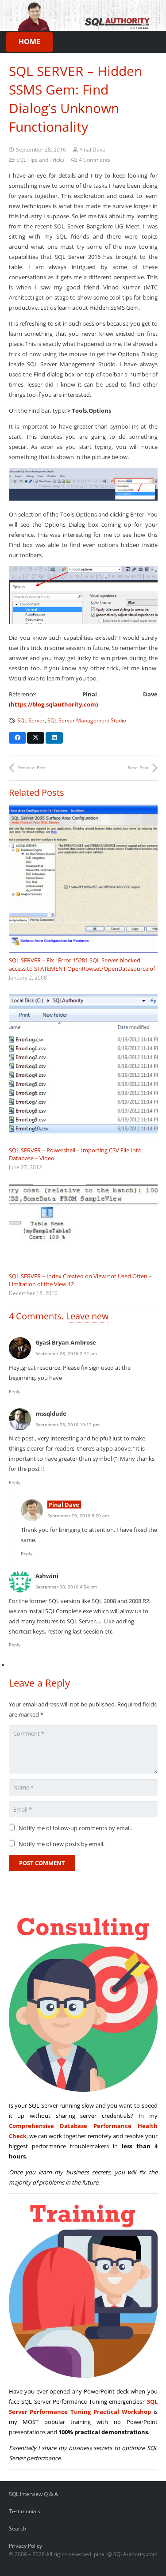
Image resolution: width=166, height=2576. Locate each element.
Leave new (87, 1316)
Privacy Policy (25, 2546)
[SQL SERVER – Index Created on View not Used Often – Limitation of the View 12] (83, 1226)
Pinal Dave (92, 149)
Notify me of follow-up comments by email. (75, 1828)
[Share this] (17, 738)
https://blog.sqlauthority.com (53, 704)
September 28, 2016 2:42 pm (66, 1353)
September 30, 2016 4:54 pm (66, 1587)
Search (17, 2528)
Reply (15, 1391)
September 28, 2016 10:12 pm (68, 1425)
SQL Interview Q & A (33, 2494)
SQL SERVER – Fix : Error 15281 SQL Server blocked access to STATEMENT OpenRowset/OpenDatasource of (82, 964)
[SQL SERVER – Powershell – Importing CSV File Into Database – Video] (83, 1068)
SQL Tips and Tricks (40, 160)
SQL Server (31, 720)
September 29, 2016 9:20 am (78, 1516)
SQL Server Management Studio (87, 720)
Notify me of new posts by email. (62, 1844)
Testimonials (25, 2511)
